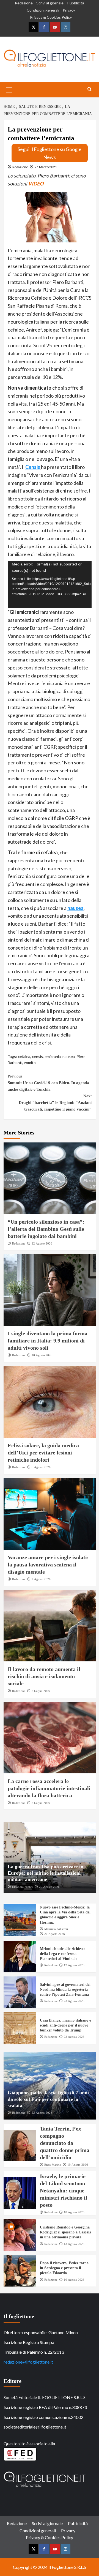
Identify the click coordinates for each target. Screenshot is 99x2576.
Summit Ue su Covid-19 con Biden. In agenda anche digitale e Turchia (48, 1083)
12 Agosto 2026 (42, 1243)
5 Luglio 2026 (41, 1691)
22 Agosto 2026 (42, 2113)
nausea (75, 908)
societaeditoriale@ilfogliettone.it (35, 2427)
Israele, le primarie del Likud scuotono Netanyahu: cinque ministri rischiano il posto (64, 2191)
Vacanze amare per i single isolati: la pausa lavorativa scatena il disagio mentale (48, 1565)
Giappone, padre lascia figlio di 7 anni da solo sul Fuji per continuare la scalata (48, 2099)
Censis (33, 467)
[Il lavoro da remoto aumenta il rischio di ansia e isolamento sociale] (50, 1626)
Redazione (24, 3)
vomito (30, 1063)
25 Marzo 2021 (46, 167)
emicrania (53, 1056)
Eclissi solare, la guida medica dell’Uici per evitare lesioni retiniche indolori (43, 1453)
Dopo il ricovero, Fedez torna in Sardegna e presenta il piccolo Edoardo (64, 2268)
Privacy (69, 10)
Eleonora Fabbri (22, 1887)
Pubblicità (76, 3)
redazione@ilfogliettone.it (28, 2362)
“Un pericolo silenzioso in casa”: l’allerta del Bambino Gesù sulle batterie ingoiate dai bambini (46, 1229)
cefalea (24, 1056)
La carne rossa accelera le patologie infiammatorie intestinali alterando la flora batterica (49, 1788)
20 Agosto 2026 (49, 1887)
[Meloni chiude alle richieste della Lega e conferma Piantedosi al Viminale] (20, 1956)
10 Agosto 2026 (42, 1355)
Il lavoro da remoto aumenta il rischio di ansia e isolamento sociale (44, 1676)
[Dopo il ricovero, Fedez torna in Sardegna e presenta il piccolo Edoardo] (20, 2271)
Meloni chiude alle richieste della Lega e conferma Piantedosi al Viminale (63, 1954)
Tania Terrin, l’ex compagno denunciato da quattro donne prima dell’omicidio (65, 2143)
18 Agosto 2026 (74, 2212)
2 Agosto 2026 (41, 1579)
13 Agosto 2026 (74, 2244)
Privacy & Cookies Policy (51, 17)
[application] (50, 585)
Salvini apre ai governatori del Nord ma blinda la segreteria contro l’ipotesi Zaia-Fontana (65, 1990)
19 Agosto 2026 (78, 2165)
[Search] (90, 89)
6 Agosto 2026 (41, 1467)
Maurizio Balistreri (56, 1929)
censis (37, 1056)
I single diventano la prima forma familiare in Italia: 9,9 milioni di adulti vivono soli (48, 1341)
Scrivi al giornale (50, 3)
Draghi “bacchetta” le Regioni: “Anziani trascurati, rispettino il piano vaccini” (55, 1103)
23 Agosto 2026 (74, 2001)
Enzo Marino (53, 2165)
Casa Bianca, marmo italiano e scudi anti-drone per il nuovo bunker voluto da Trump (65, 2025)
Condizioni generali (43, 10)
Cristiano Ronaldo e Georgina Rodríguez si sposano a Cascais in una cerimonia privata (65, 2232)
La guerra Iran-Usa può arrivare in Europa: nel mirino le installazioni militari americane (46, 1873)
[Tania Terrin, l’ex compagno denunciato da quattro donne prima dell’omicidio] (20, 2146)
